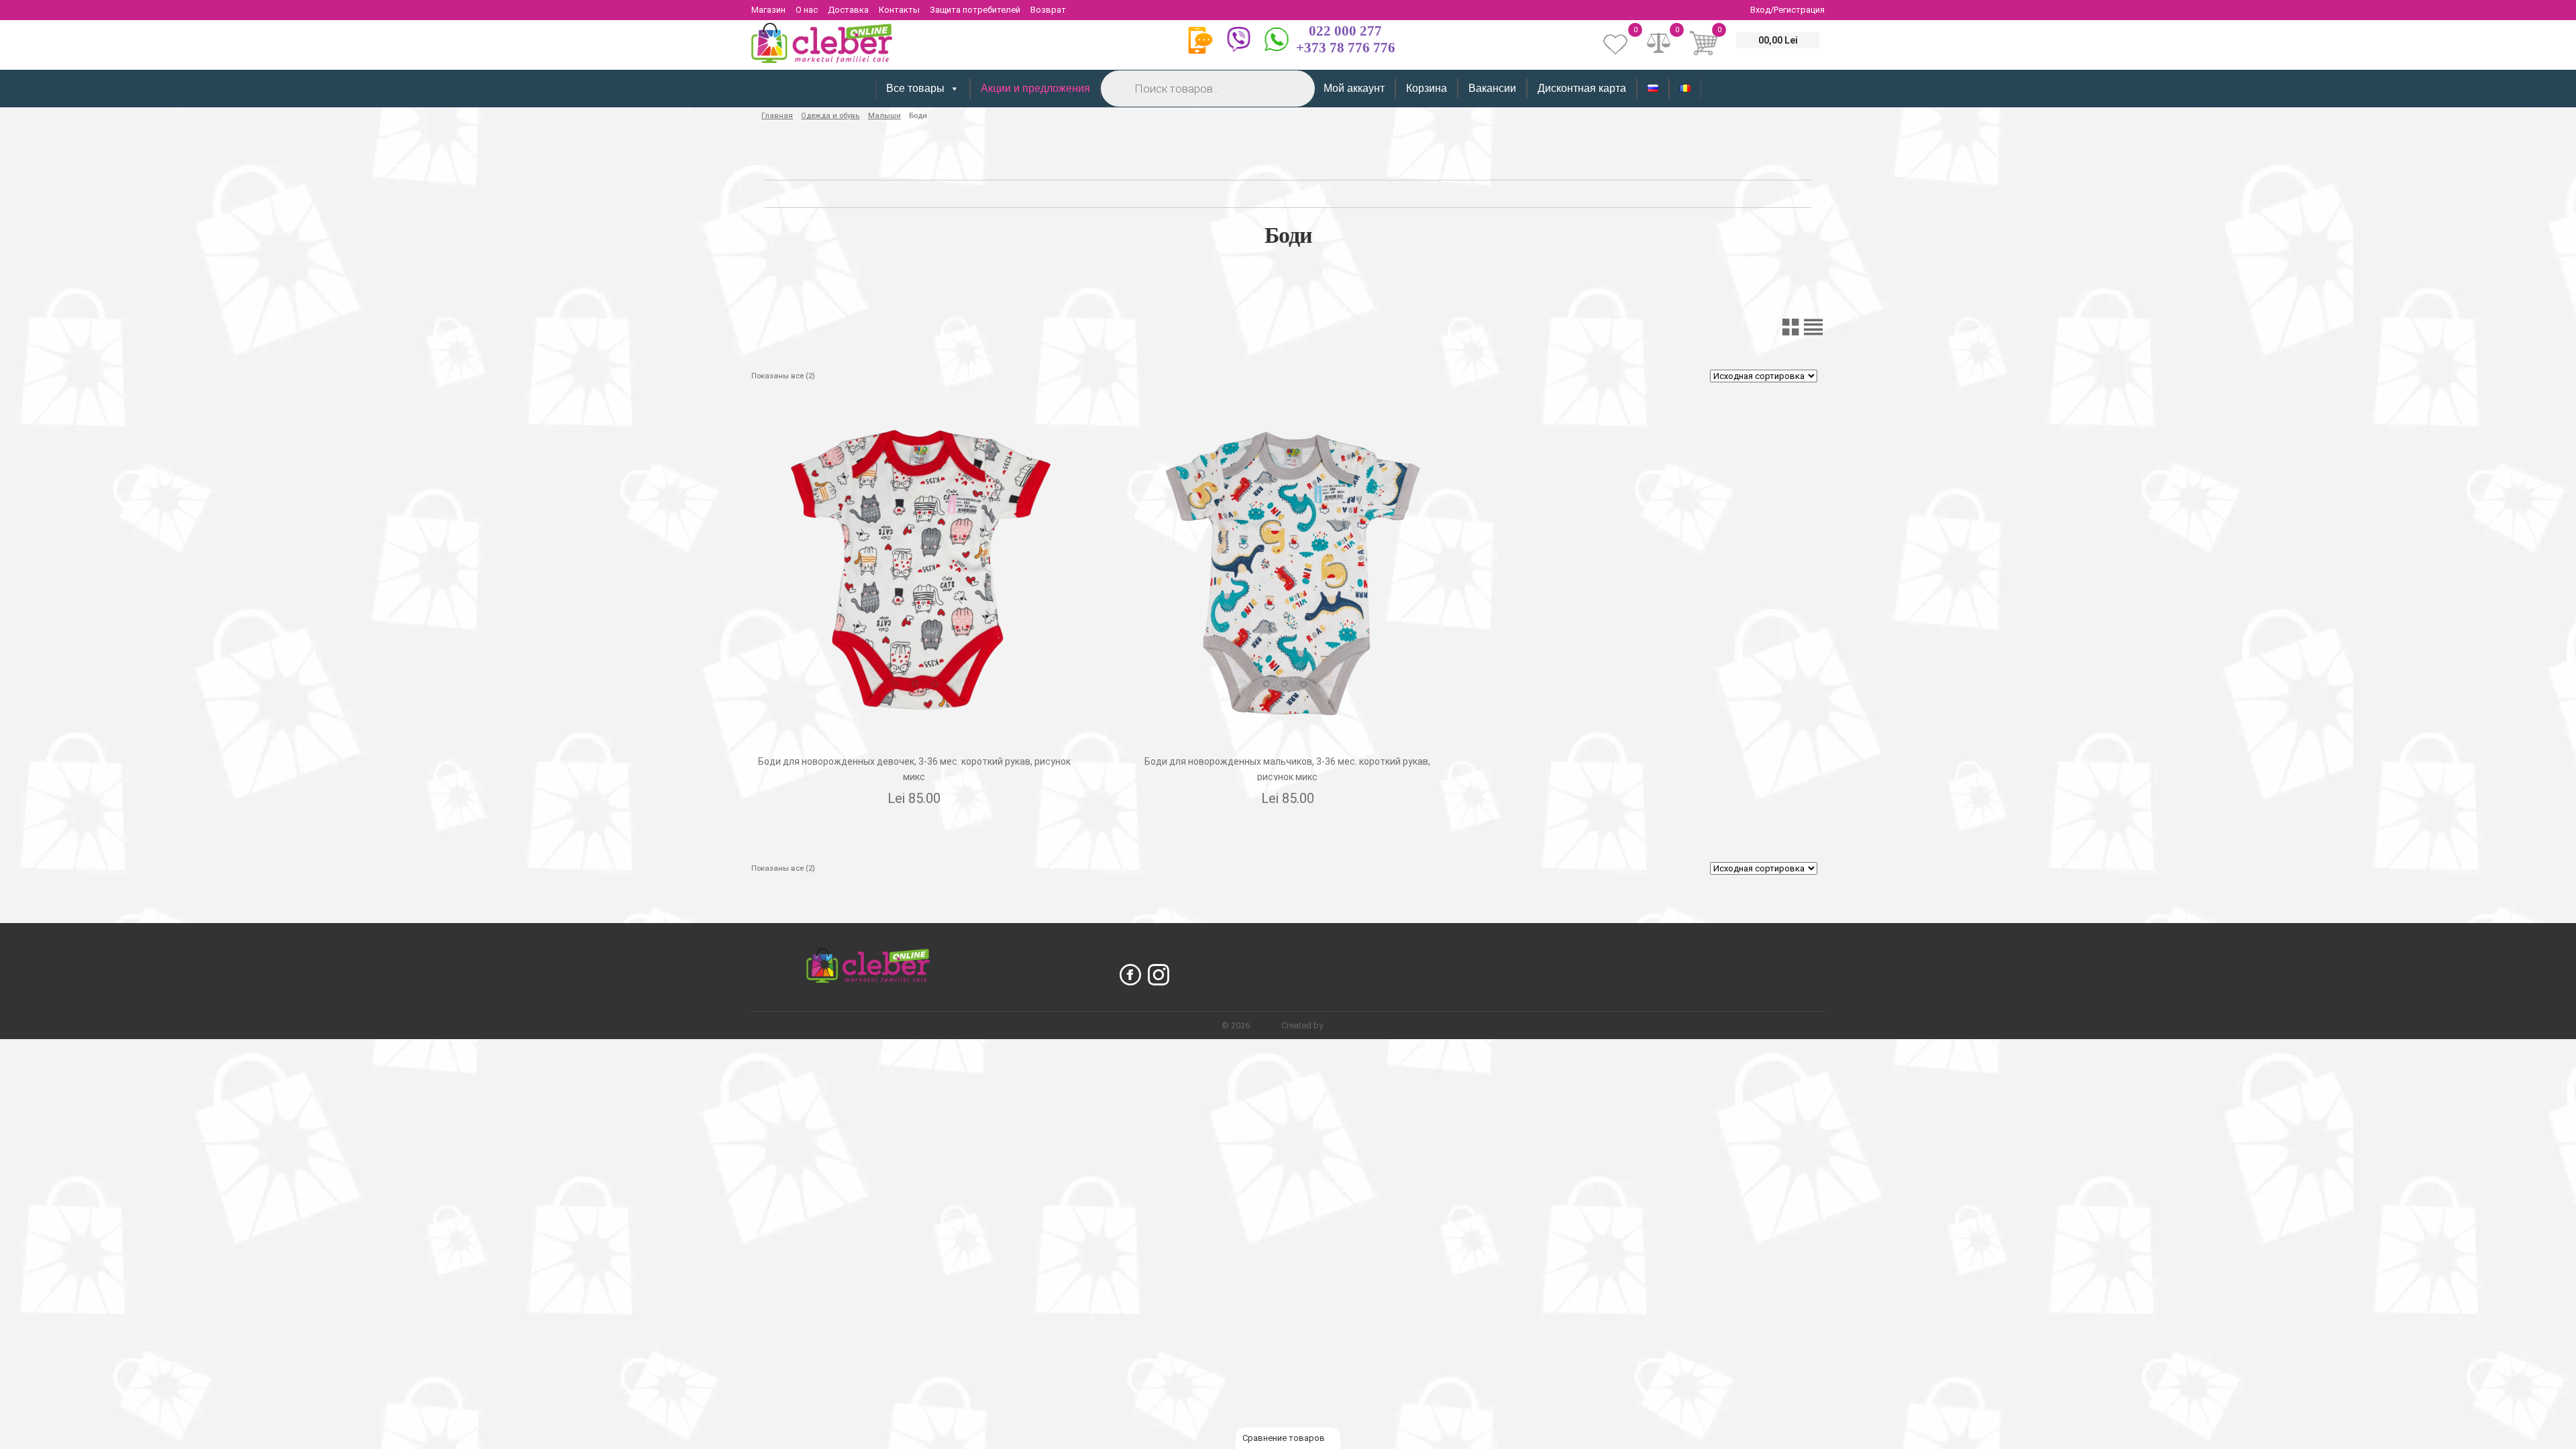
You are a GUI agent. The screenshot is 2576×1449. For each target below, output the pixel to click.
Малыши (884, 115)
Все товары (915, 88)
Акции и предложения (1035, 88)
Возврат (1048, 10)
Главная (777, 115)
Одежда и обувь (830, 115)
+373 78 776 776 (1346, 48)
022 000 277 (1345, 31)
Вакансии (1492, 88)
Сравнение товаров (1285, 1438)
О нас (807, 10)
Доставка (848, 10)
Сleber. (1267, 1025)
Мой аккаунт (1354, 88)
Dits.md (1340, 1025)
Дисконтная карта (1582, 88)
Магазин (768, 10)
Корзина (1427, 88)
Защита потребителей (975, 10)
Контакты (899, 10)
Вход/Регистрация (1787, 10)
